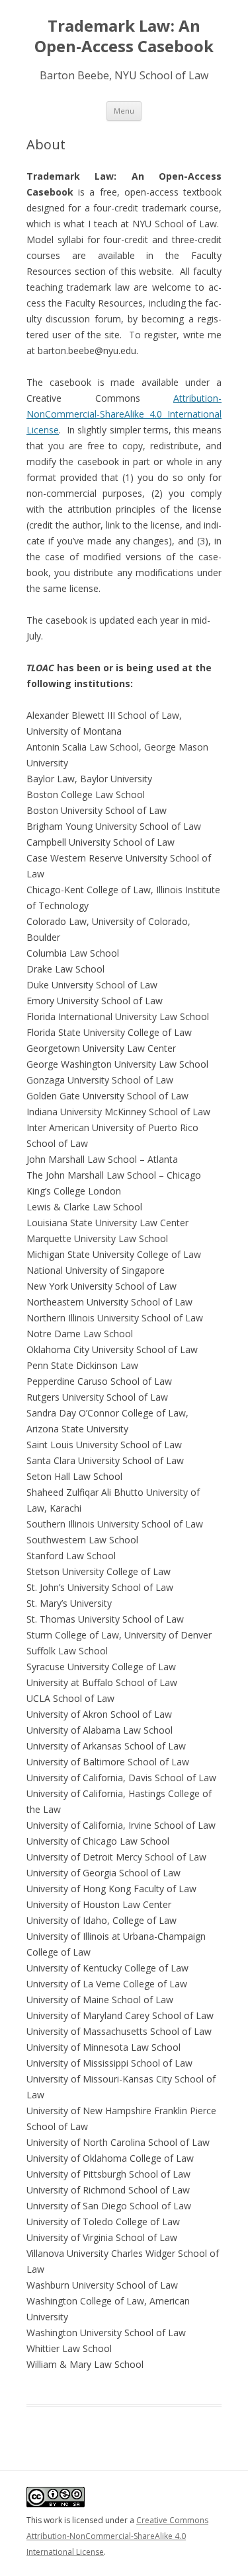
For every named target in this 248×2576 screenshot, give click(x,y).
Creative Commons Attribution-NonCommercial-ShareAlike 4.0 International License (117, 2536)
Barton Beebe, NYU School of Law (124, 75)
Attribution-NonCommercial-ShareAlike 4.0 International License (124, 414)
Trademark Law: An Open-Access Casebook (124, 36)
